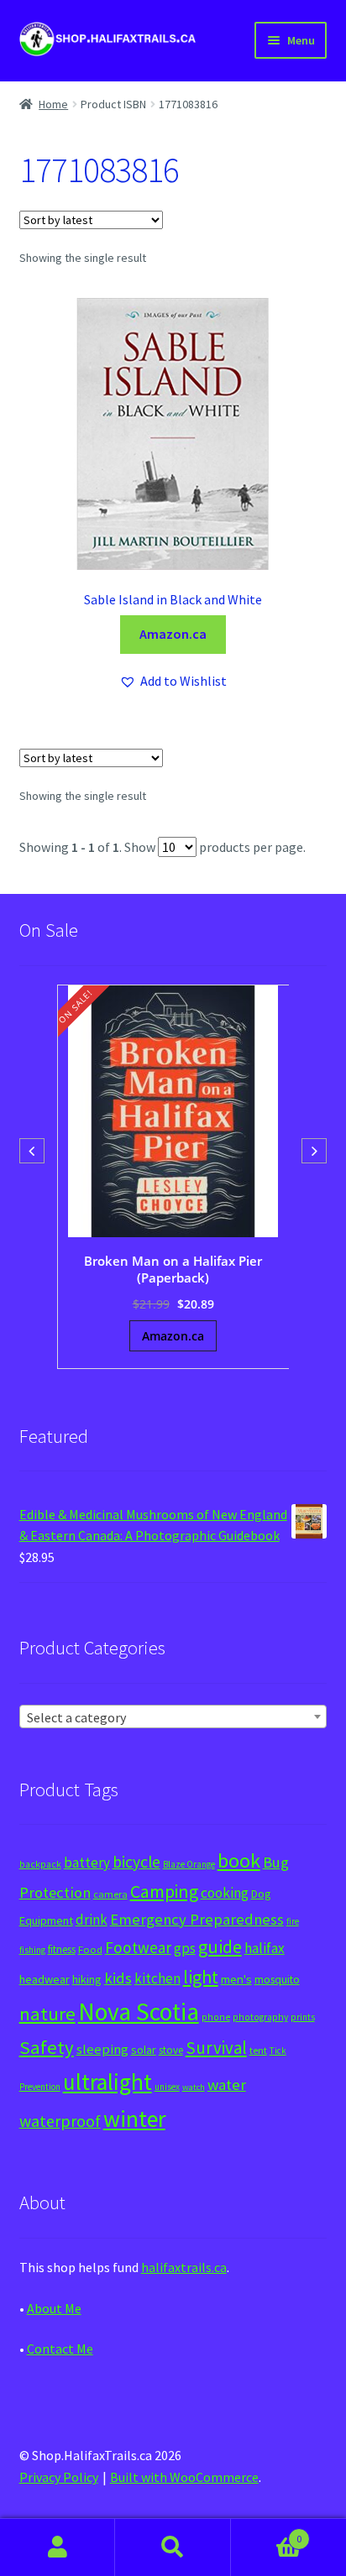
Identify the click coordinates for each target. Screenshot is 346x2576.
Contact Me (60, 2349)
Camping (164, 1892)
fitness (62, 1949)
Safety (47, 2047)
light (201, 1977)
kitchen (157, 1978)
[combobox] (173, 1716)
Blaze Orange (189, 1864)
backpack (40, 1864)
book (239, 1860)
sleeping (102, 2049)
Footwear (138, 1947)
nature (47, 2014)
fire (293, 1921)
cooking (225, 1893)
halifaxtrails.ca (184, 2267)
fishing (32, 1950)
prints (303, 2017)
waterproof (60, 2121)
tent (258, 2050)
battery (87, 1863)
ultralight (107, 2082)
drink (92, 1920)
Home (53, 104)
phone (216, 2017)
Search (173, 2547)
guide (220, 1946)
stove (171, 2050)
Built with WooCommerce (184, 2477)
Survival (216, 2048)
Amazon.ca (173, 634)
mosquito (277, 1980)
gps (185, 1948)
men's (236, 1979)
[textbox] (173, 1717)
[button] (173, 682)
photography (260, 2017)
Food (90, 1949)
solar (144, 2050)
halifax (265, 1948)
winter (134, 2119)
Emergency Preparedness (197, 1919)
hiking (87, 1979)
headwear (45, 1979)
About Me (54, 2308)
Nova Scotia (139, 2012)
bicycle (136, 1862)
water (227, 2085)
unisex (167, 2087)
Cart (267, 2533)
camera (110, 1894)
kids (118, 1978)
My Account (58, 2547)
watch (194, 2087)
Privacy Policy (59, 2477)
